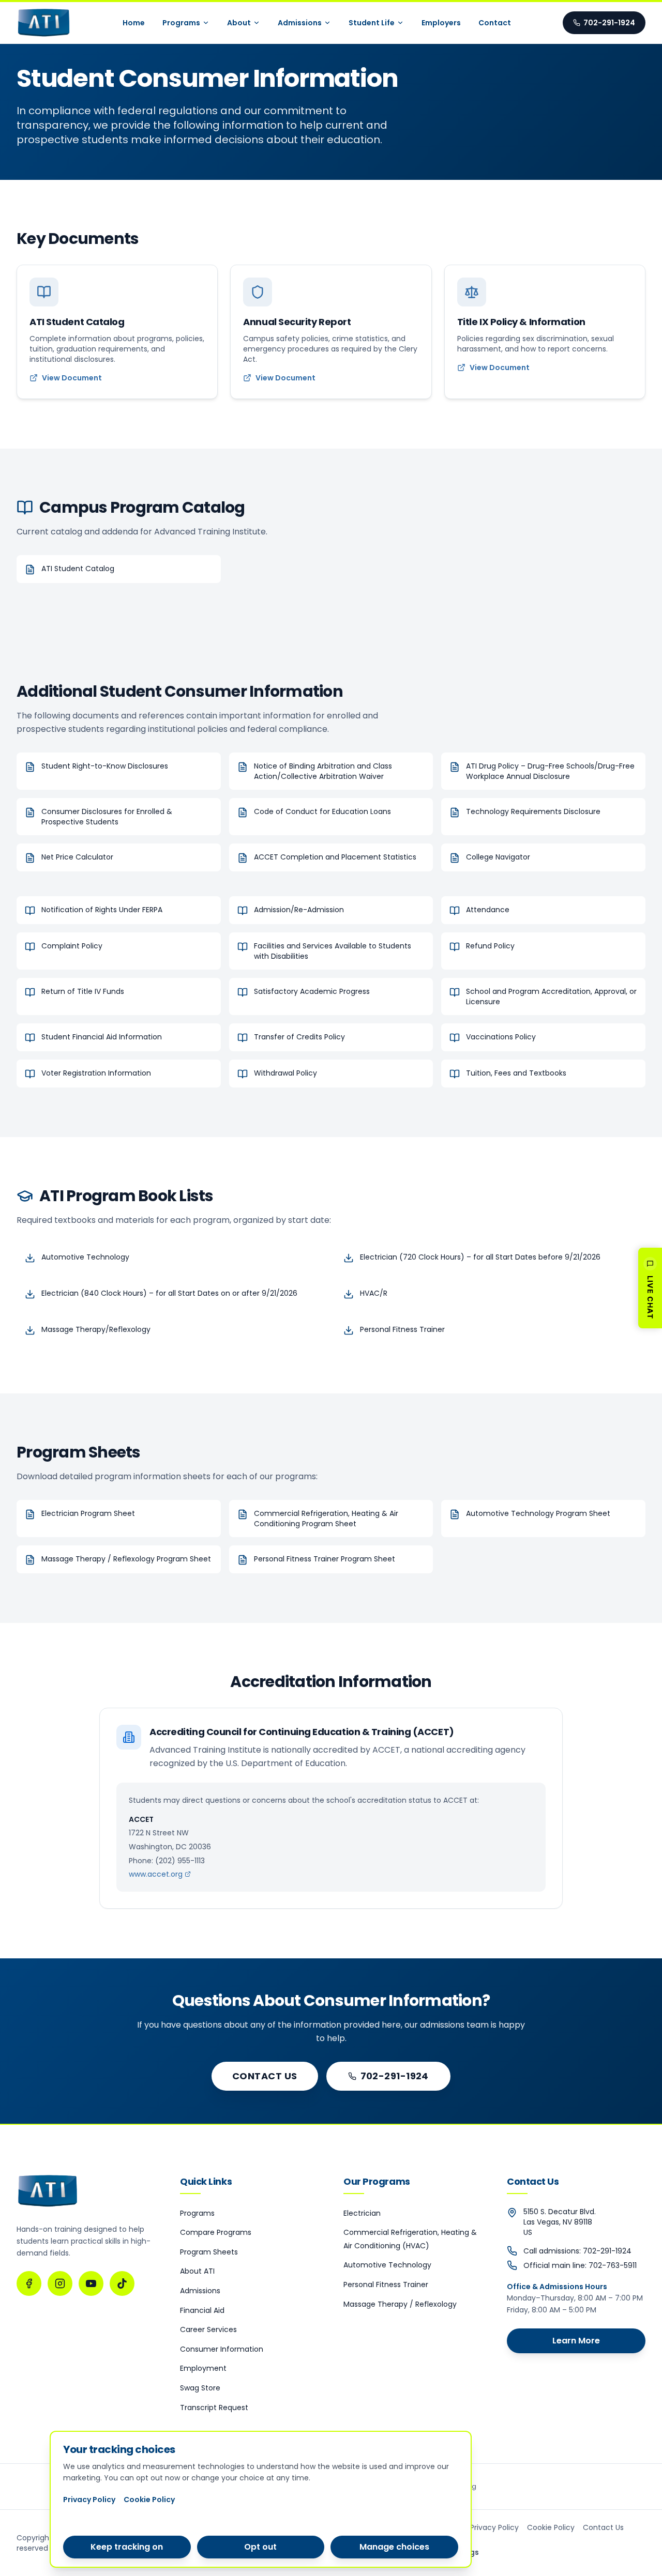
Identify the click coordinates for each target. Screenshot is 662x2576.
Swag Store (200, 2388)
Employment (203, 2368)
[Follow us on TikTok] (122, 2283)
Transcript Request (214, 2408)
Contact (495, 23)
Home (134, 23)
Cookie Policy (551, 2527)
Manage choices (394, 2547)
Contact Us (265, 2076)
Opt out (260, 2547)
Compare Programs (216, 2232)
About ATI (197, 2271)
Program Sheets (209, 2252)
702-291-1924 (609, 23)
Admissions (300, 23)
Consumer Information (222, 2349)
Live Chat (650, 1297)
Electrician (362, 2213)
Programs (181, 23)
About (239, 23)
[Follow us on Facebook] (29, 2283)
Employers (441, 23)
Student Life (372, 23)
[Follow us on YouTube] (91, 2283)
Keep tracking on (127, 2547)
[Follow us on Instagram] (60, 2283)
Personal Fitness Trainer (386, 2284)
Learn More (576, 2341)
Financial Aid (202, 2310)
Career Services (208, 2329)
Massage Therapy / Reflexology (400, 2304)
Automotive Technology (387, 2265)
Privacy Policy (494, 2527)
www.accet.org (156, 1874)
